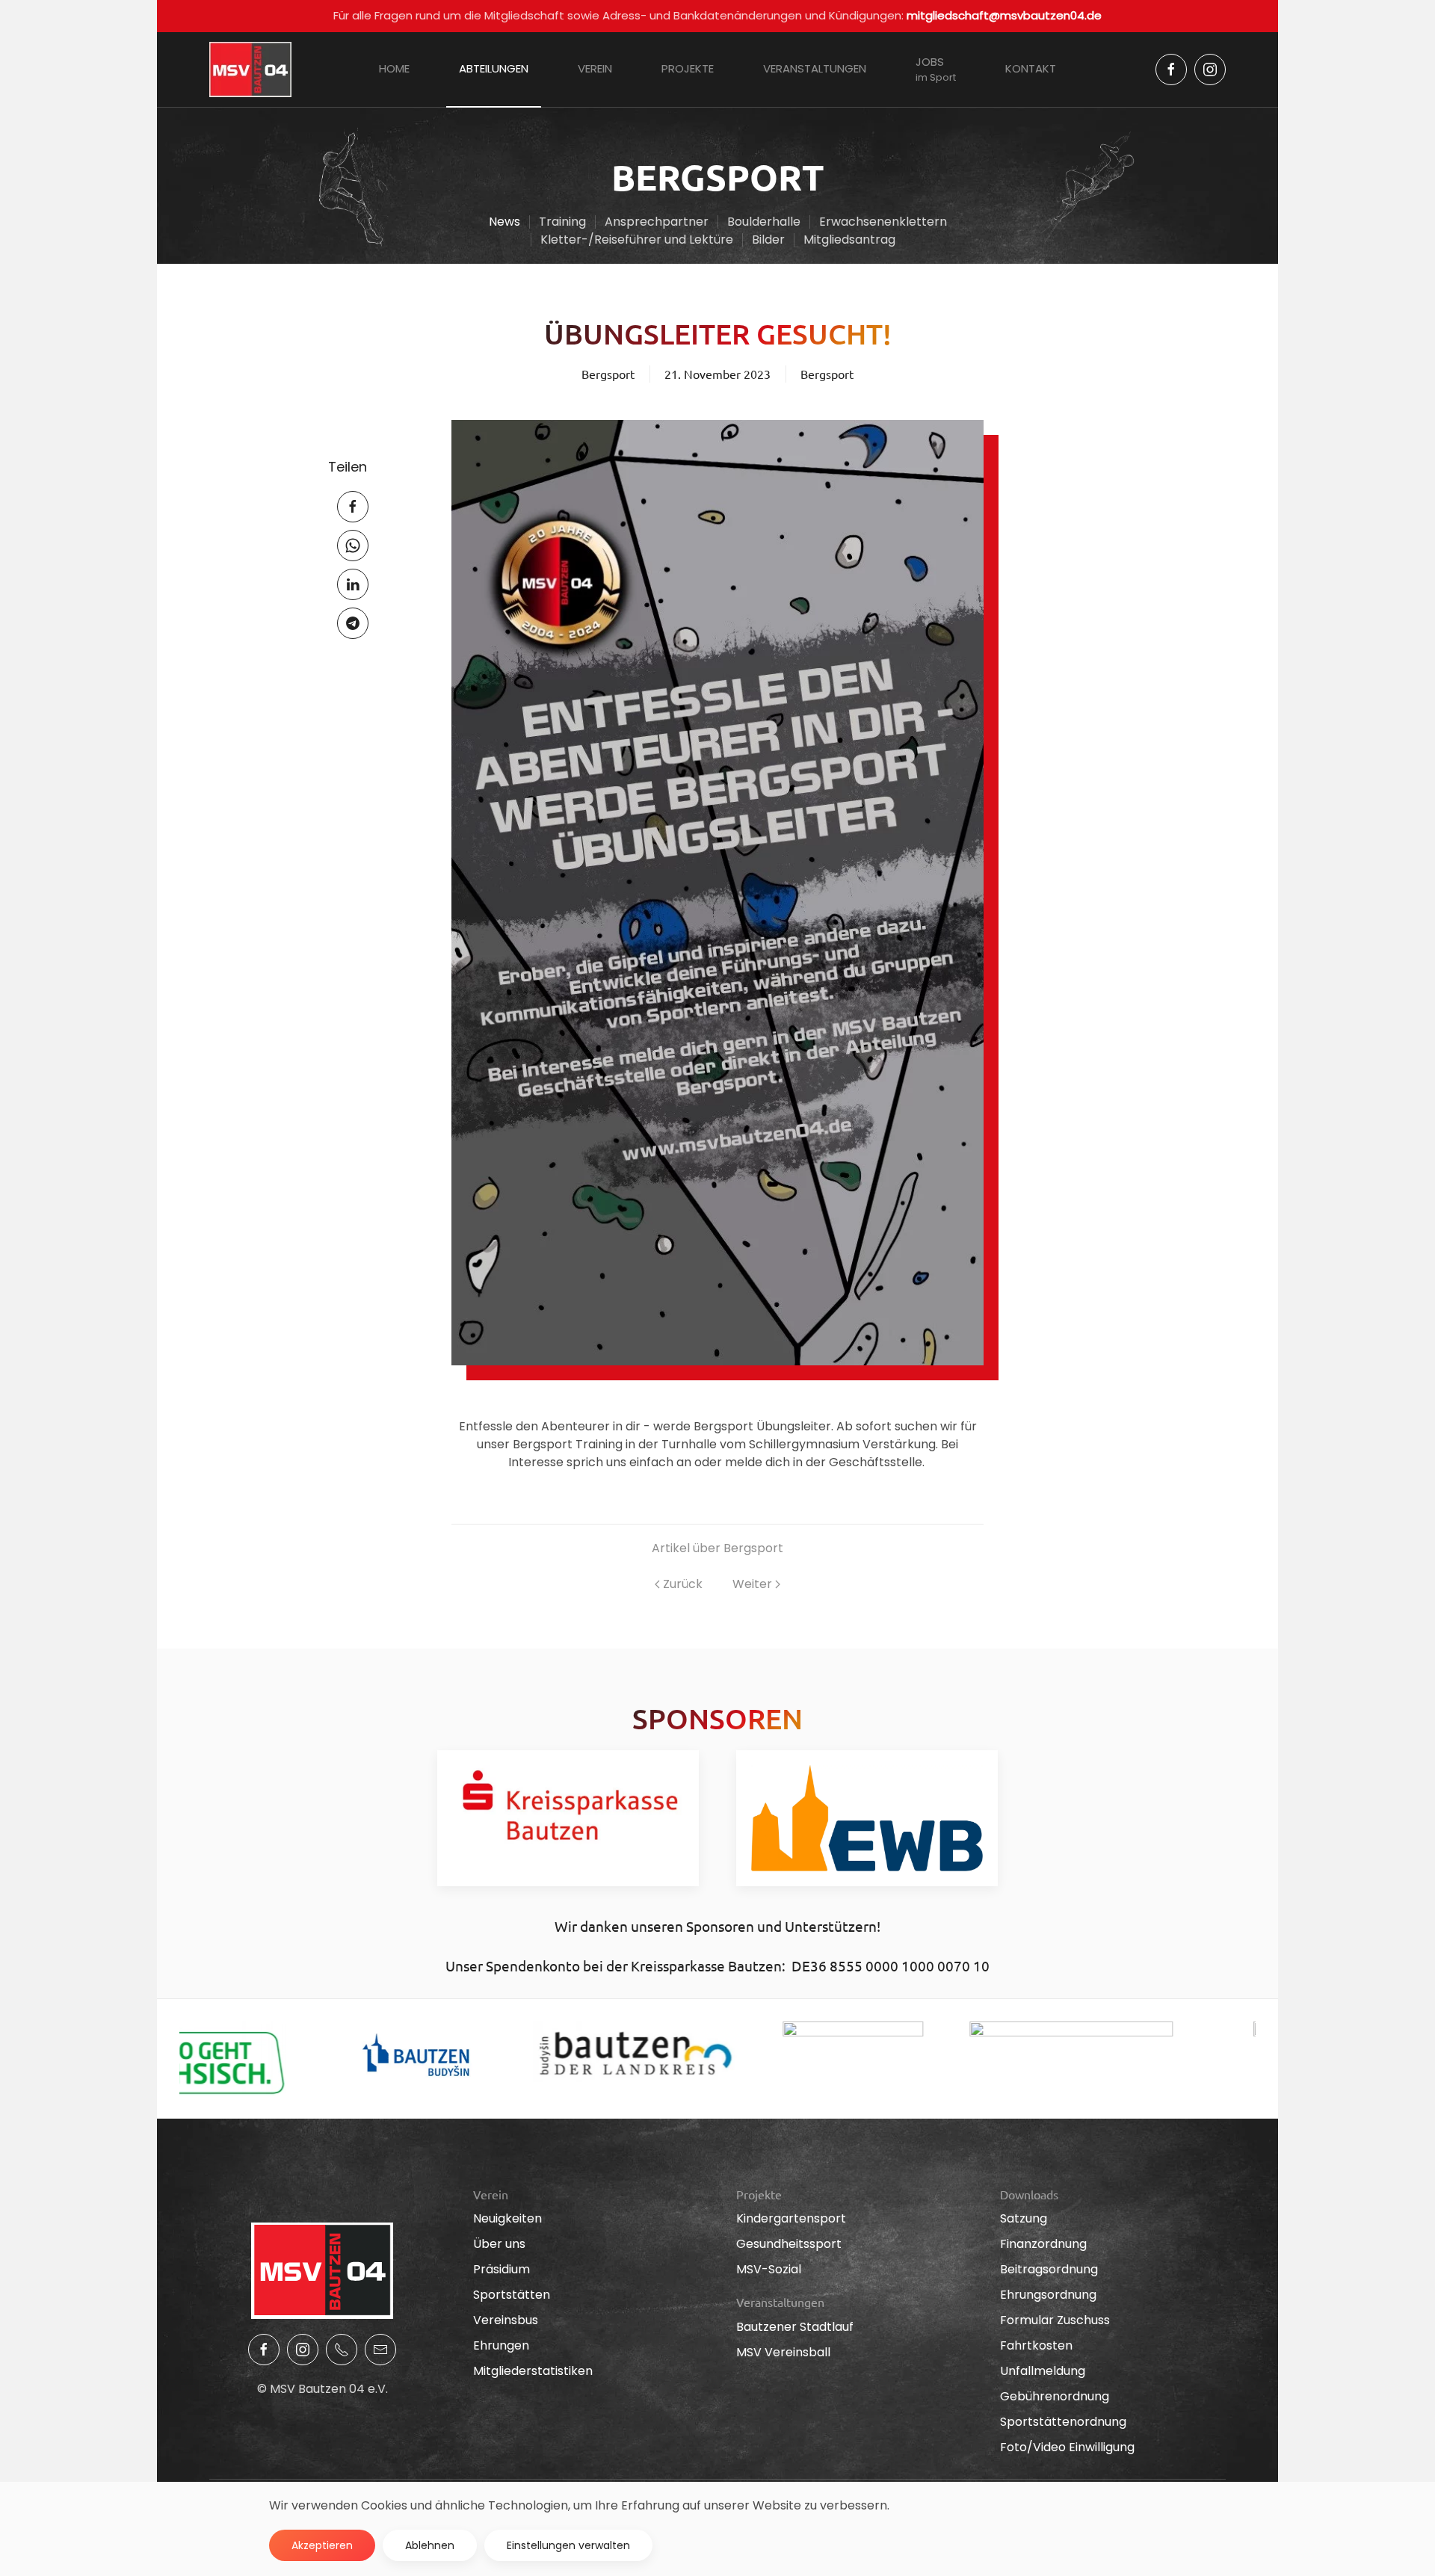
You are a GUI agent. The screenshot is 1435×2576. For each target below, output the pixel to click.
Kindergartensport (791, 2218)
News (504, 222)
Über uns (499, 2244)
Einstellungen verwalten (568, 2545)
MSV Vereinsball (783, 2352)
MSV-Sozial (769, 2269)
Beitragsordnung (1049, 2269)
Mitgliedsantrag (849, 240)
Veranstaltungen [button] (815, 68)
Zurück (683, 1584)
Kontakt (1031, 68)
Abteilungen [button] (494, 68)
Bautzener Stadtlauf (795, 2327)
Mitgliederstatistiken (533, 2371)
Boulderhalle (764, 222)
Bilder (768, 240)
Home (394, 68)
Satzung (1024, 2218)
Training (562, 222)
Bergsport (827, 374)
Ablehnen (430, 2545)
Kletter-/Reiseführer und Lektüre (637, 240)
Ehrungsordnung (1048, 2295)
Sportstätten (512, 2295)
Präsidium (502, 2269)
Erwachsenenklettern (883, 222)
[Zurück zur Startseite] (250, 70)
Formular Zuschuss (1055, 2320)
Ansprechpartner (657, 222)
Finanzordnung (1043, 2244)
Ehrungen (501, 2345)
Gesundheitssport (789, 2244)
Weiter (752, 1584)
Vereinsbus (506, 2320)
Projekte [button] (688, 68)
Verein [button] (595, 68)
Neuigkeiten (507, 2218)
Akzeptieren (322, 2545)
